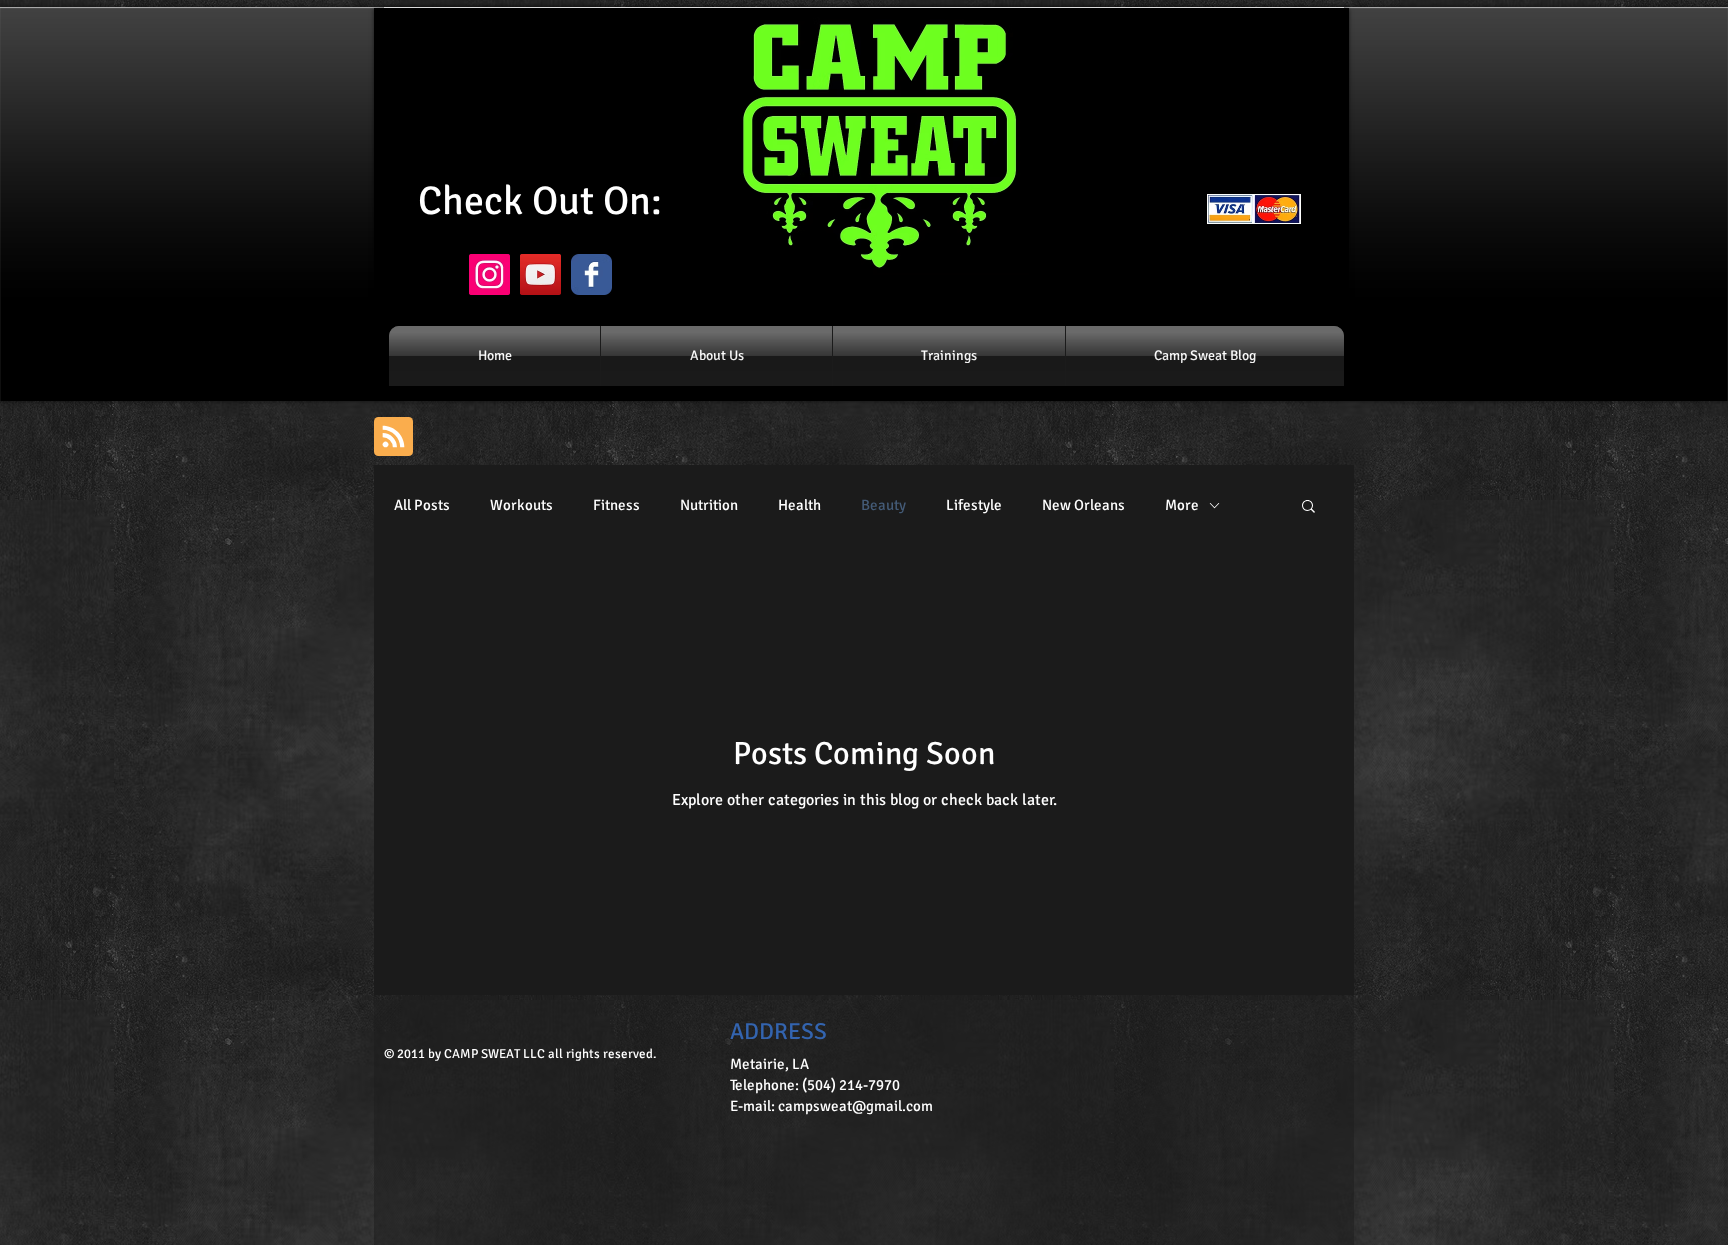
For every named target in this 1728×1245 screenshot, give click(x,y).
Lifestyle (974, 505)
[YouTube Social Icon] (540, 274)
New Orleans (1083, 505)
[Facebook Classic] (591, 274)
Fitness (616, 505)
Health (799, 505)
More (1182, 505)
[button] (1308, 507)
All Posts (422, 505)
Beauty (883, 505)
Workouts (521, 505)
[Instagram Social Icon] (489, 274)
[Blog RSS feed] (393, 437)
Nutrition (709, 505)
